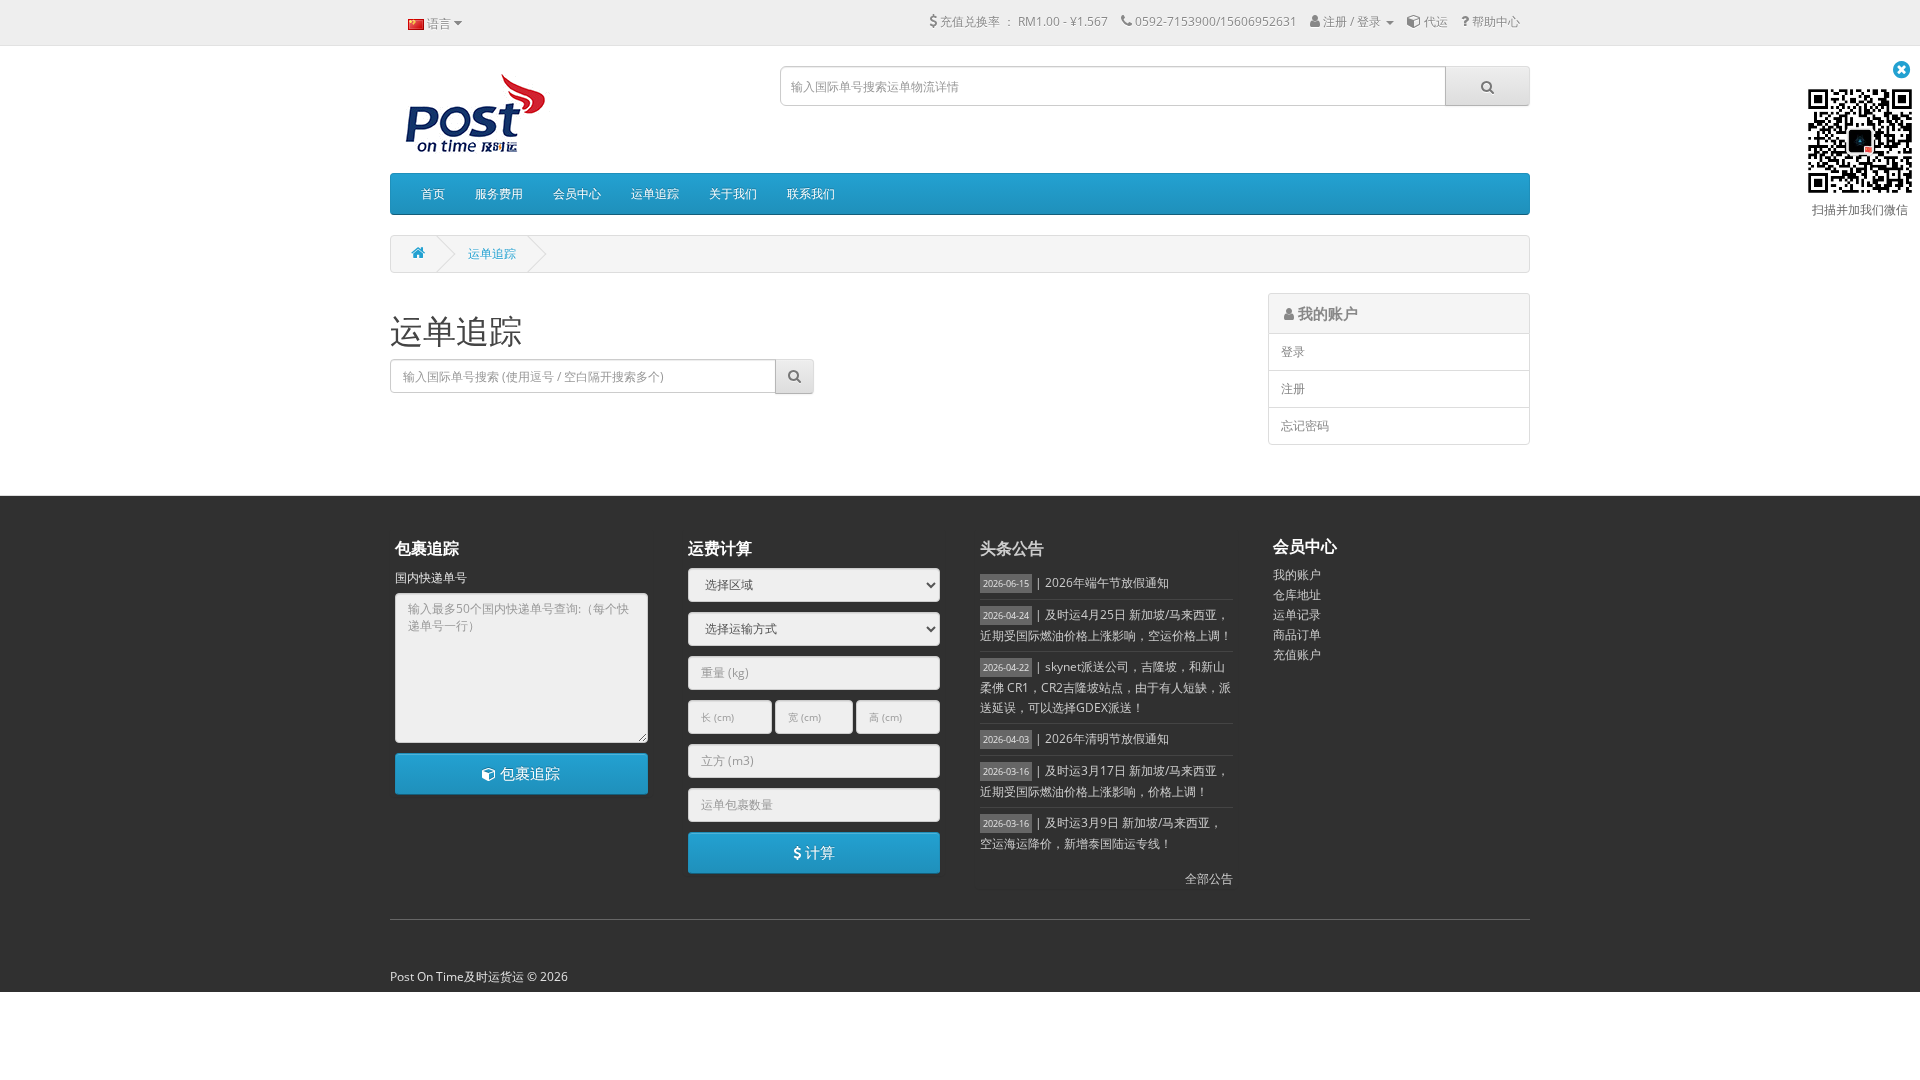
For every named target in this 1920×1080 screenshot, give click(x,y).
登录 (1293, 351)
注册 (1293, 388)
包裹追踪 (528, 773)
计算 (818, 852)
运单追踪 (492, 253)
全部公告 (1209, 878)
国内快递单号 (431, 577)
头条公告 (1012, 548)
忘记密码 (1305, 425)
